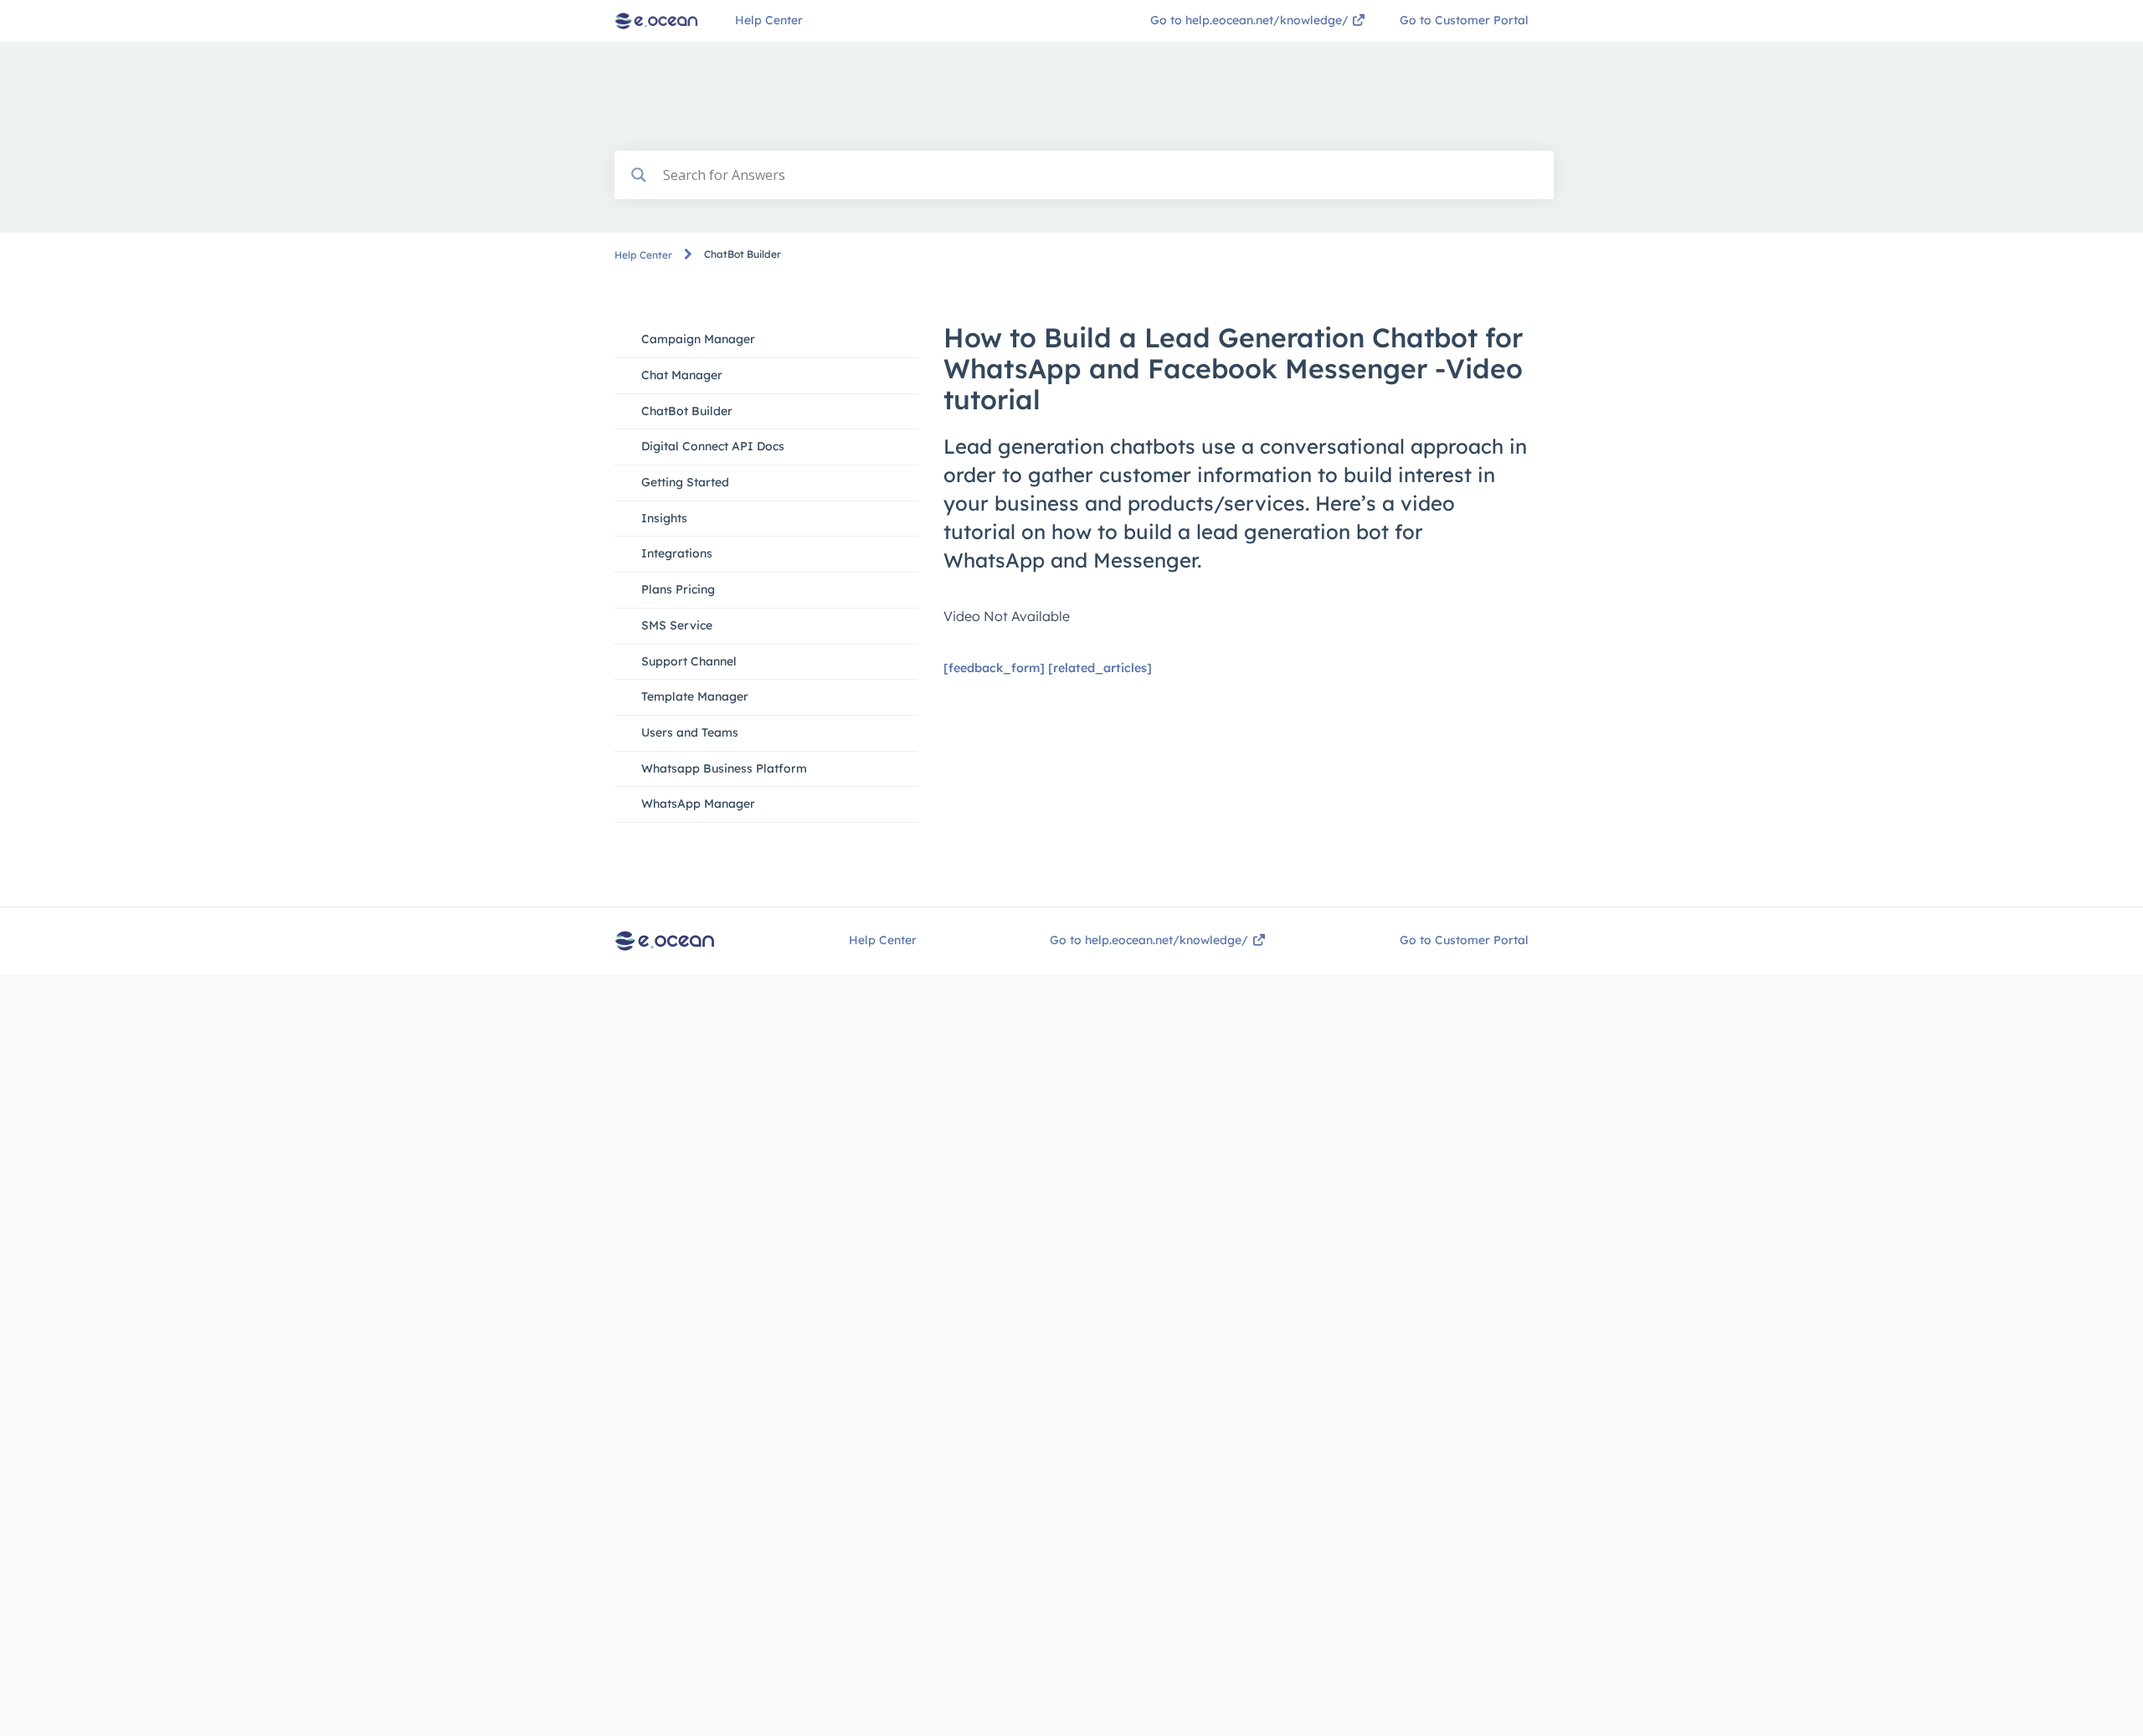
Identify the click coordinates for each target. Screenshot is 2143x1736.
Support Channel (689, 661)
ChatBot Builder (687, 411)
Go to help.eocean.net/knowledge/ (1251, 20)
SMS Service (677, 625)
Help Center (769, 20)
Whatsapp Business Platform (724, 768)
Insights (664, 518)
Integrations (677, 553)
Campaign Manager (698, 339)
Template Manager (695, 696)
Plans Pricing (678, 589)
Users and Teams (690, 732)
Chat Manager (682, 375)
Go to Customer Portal (1464, 20)
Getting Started (685, 482)
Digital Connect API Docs (713, 446)
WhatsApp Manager (698, 804)
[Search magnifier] (639, 175)
